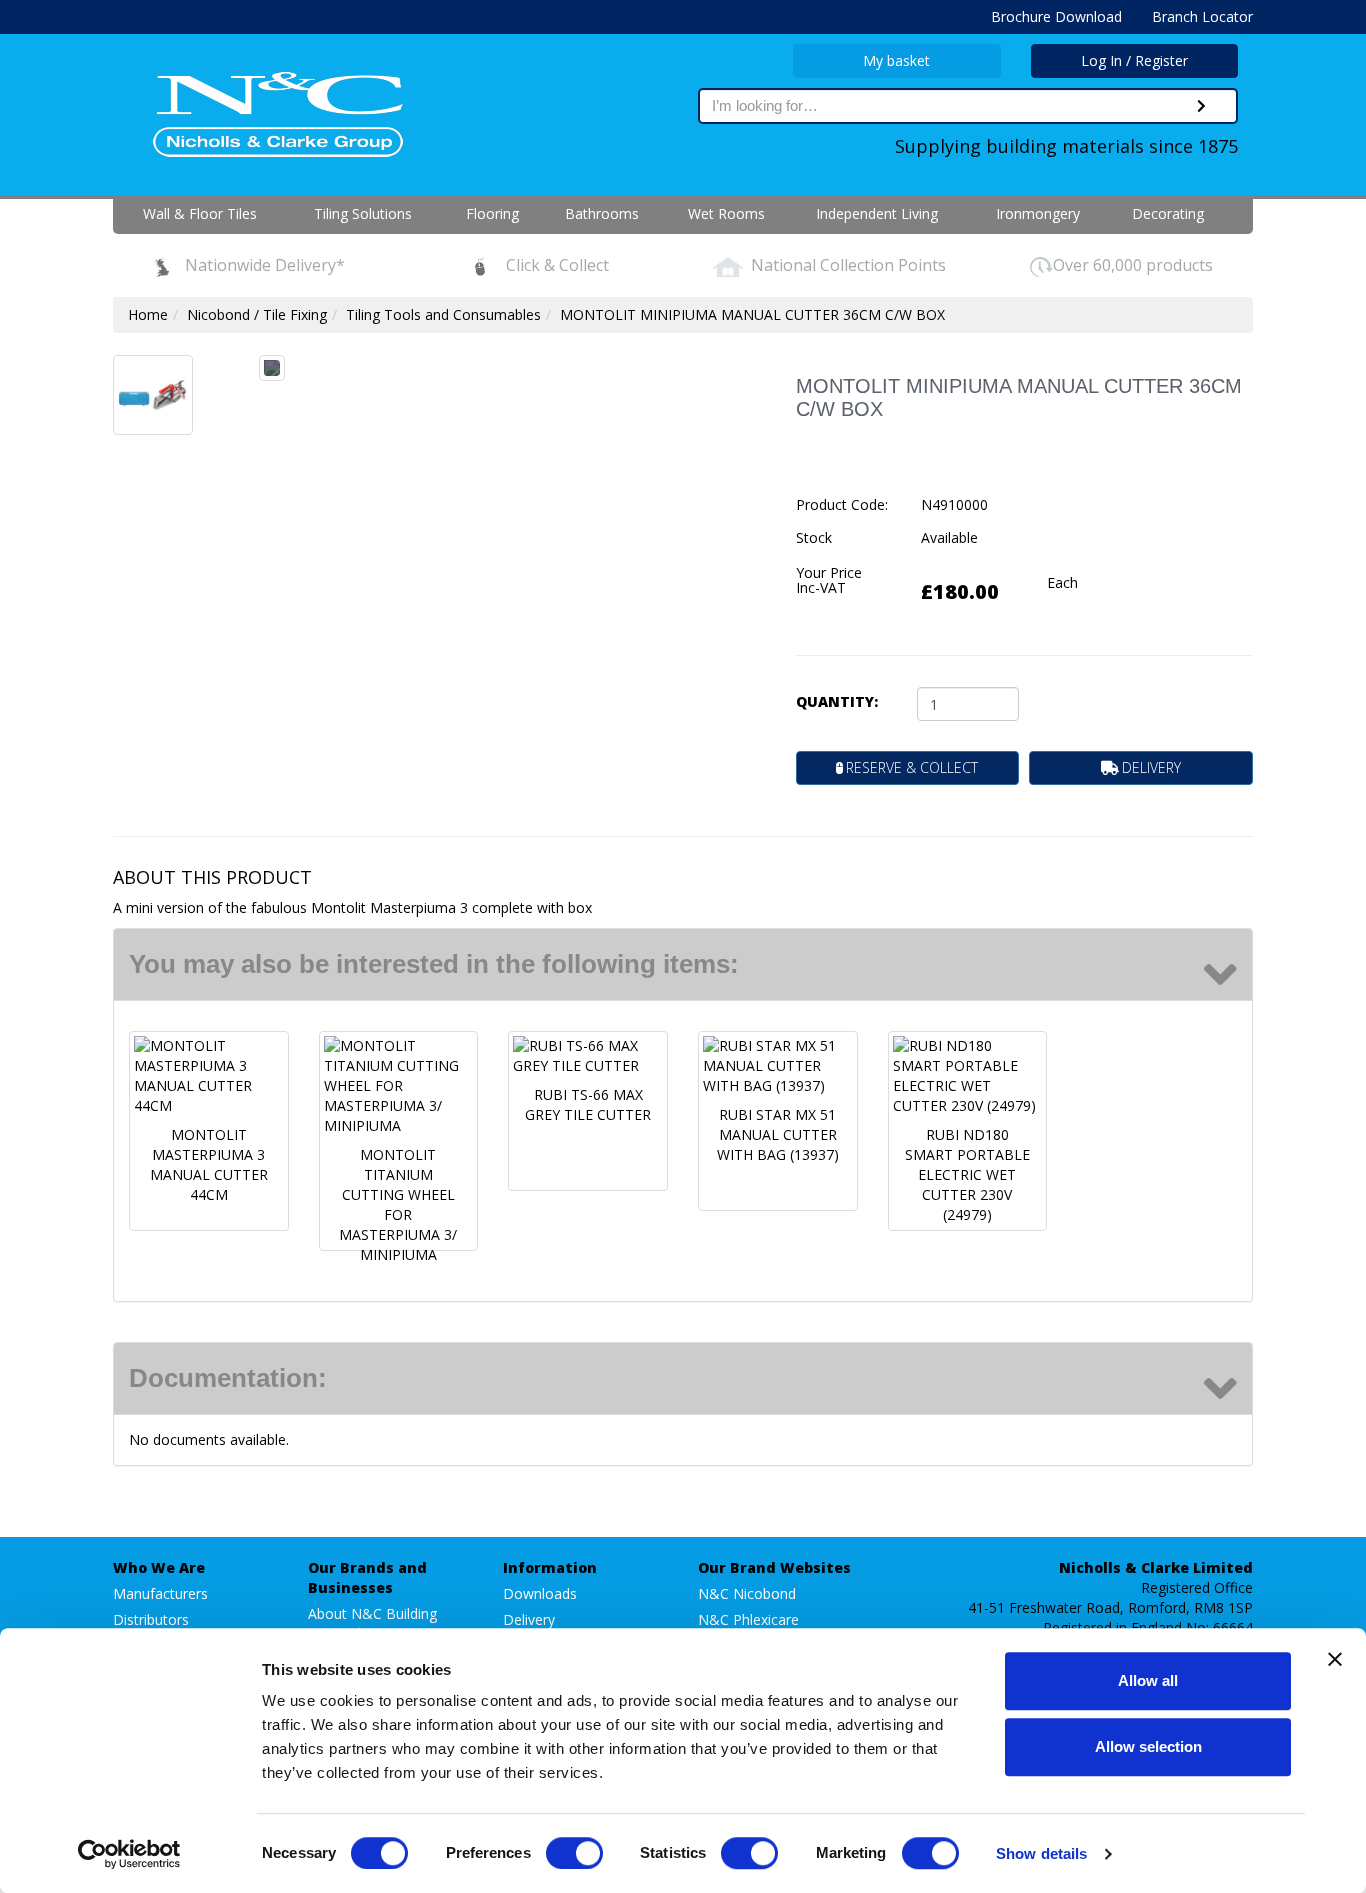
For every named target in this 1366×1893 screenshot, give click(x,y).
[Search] (1201, 106)
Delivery (529, 1619)
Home (148, 314)
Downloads (540, 1593)
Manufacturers (160, 1593)
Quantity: (837, 701)
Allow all (1148, 1680)
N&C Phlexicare (748, 1619)
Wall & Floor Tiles (200, 213)
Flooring (492, 213)
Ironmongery (1038, 213)
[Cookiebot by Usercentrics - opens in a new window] (129, 1854)
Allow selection (1148, 1746)
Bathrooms (602, 213)
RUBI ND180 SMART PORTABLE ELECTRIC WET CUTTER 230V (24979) (967, 1174)
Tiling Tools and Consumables (443, 314)
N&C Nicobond (747, 1593)
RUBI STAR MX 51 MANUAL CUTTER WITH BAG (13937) (778, 1134)
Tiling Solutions (363, 213)
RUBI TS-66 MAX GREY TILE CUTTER (588, 1104)
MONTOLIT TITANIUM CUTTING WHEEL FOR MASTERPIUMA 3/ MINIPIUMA (398, 1204)
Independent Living (877, 213)
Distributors (151, 1619)
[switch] (574, 1853)
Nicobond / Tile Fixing (257, 314)
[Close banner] (1335, 1659)
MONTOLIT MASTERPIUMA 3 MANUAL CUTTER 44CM (209, 1164)
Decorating (1168, 213)
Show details (1041, 1853)
